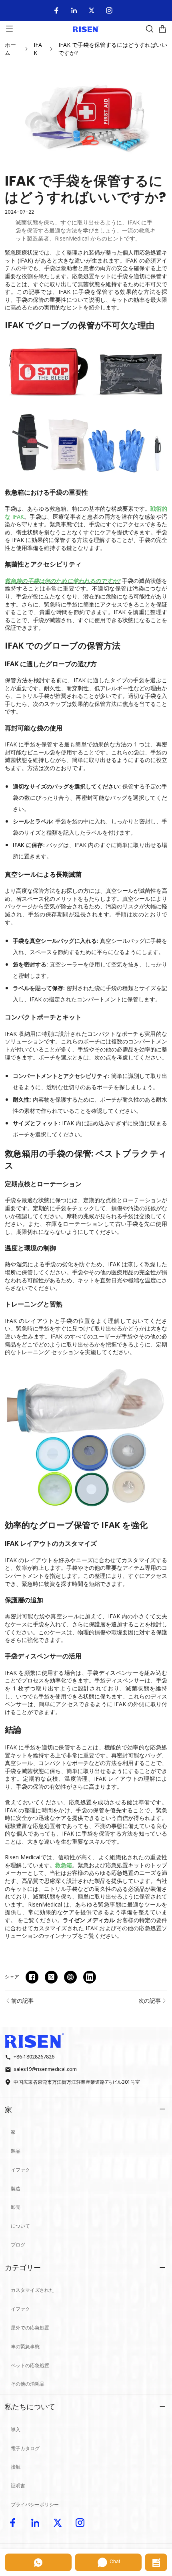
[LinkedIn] (74, 10)
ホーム (10, 49)
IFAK (38, 49)
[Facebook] (56, 10)
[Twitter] (92, 10)
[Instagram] (109, 10)
